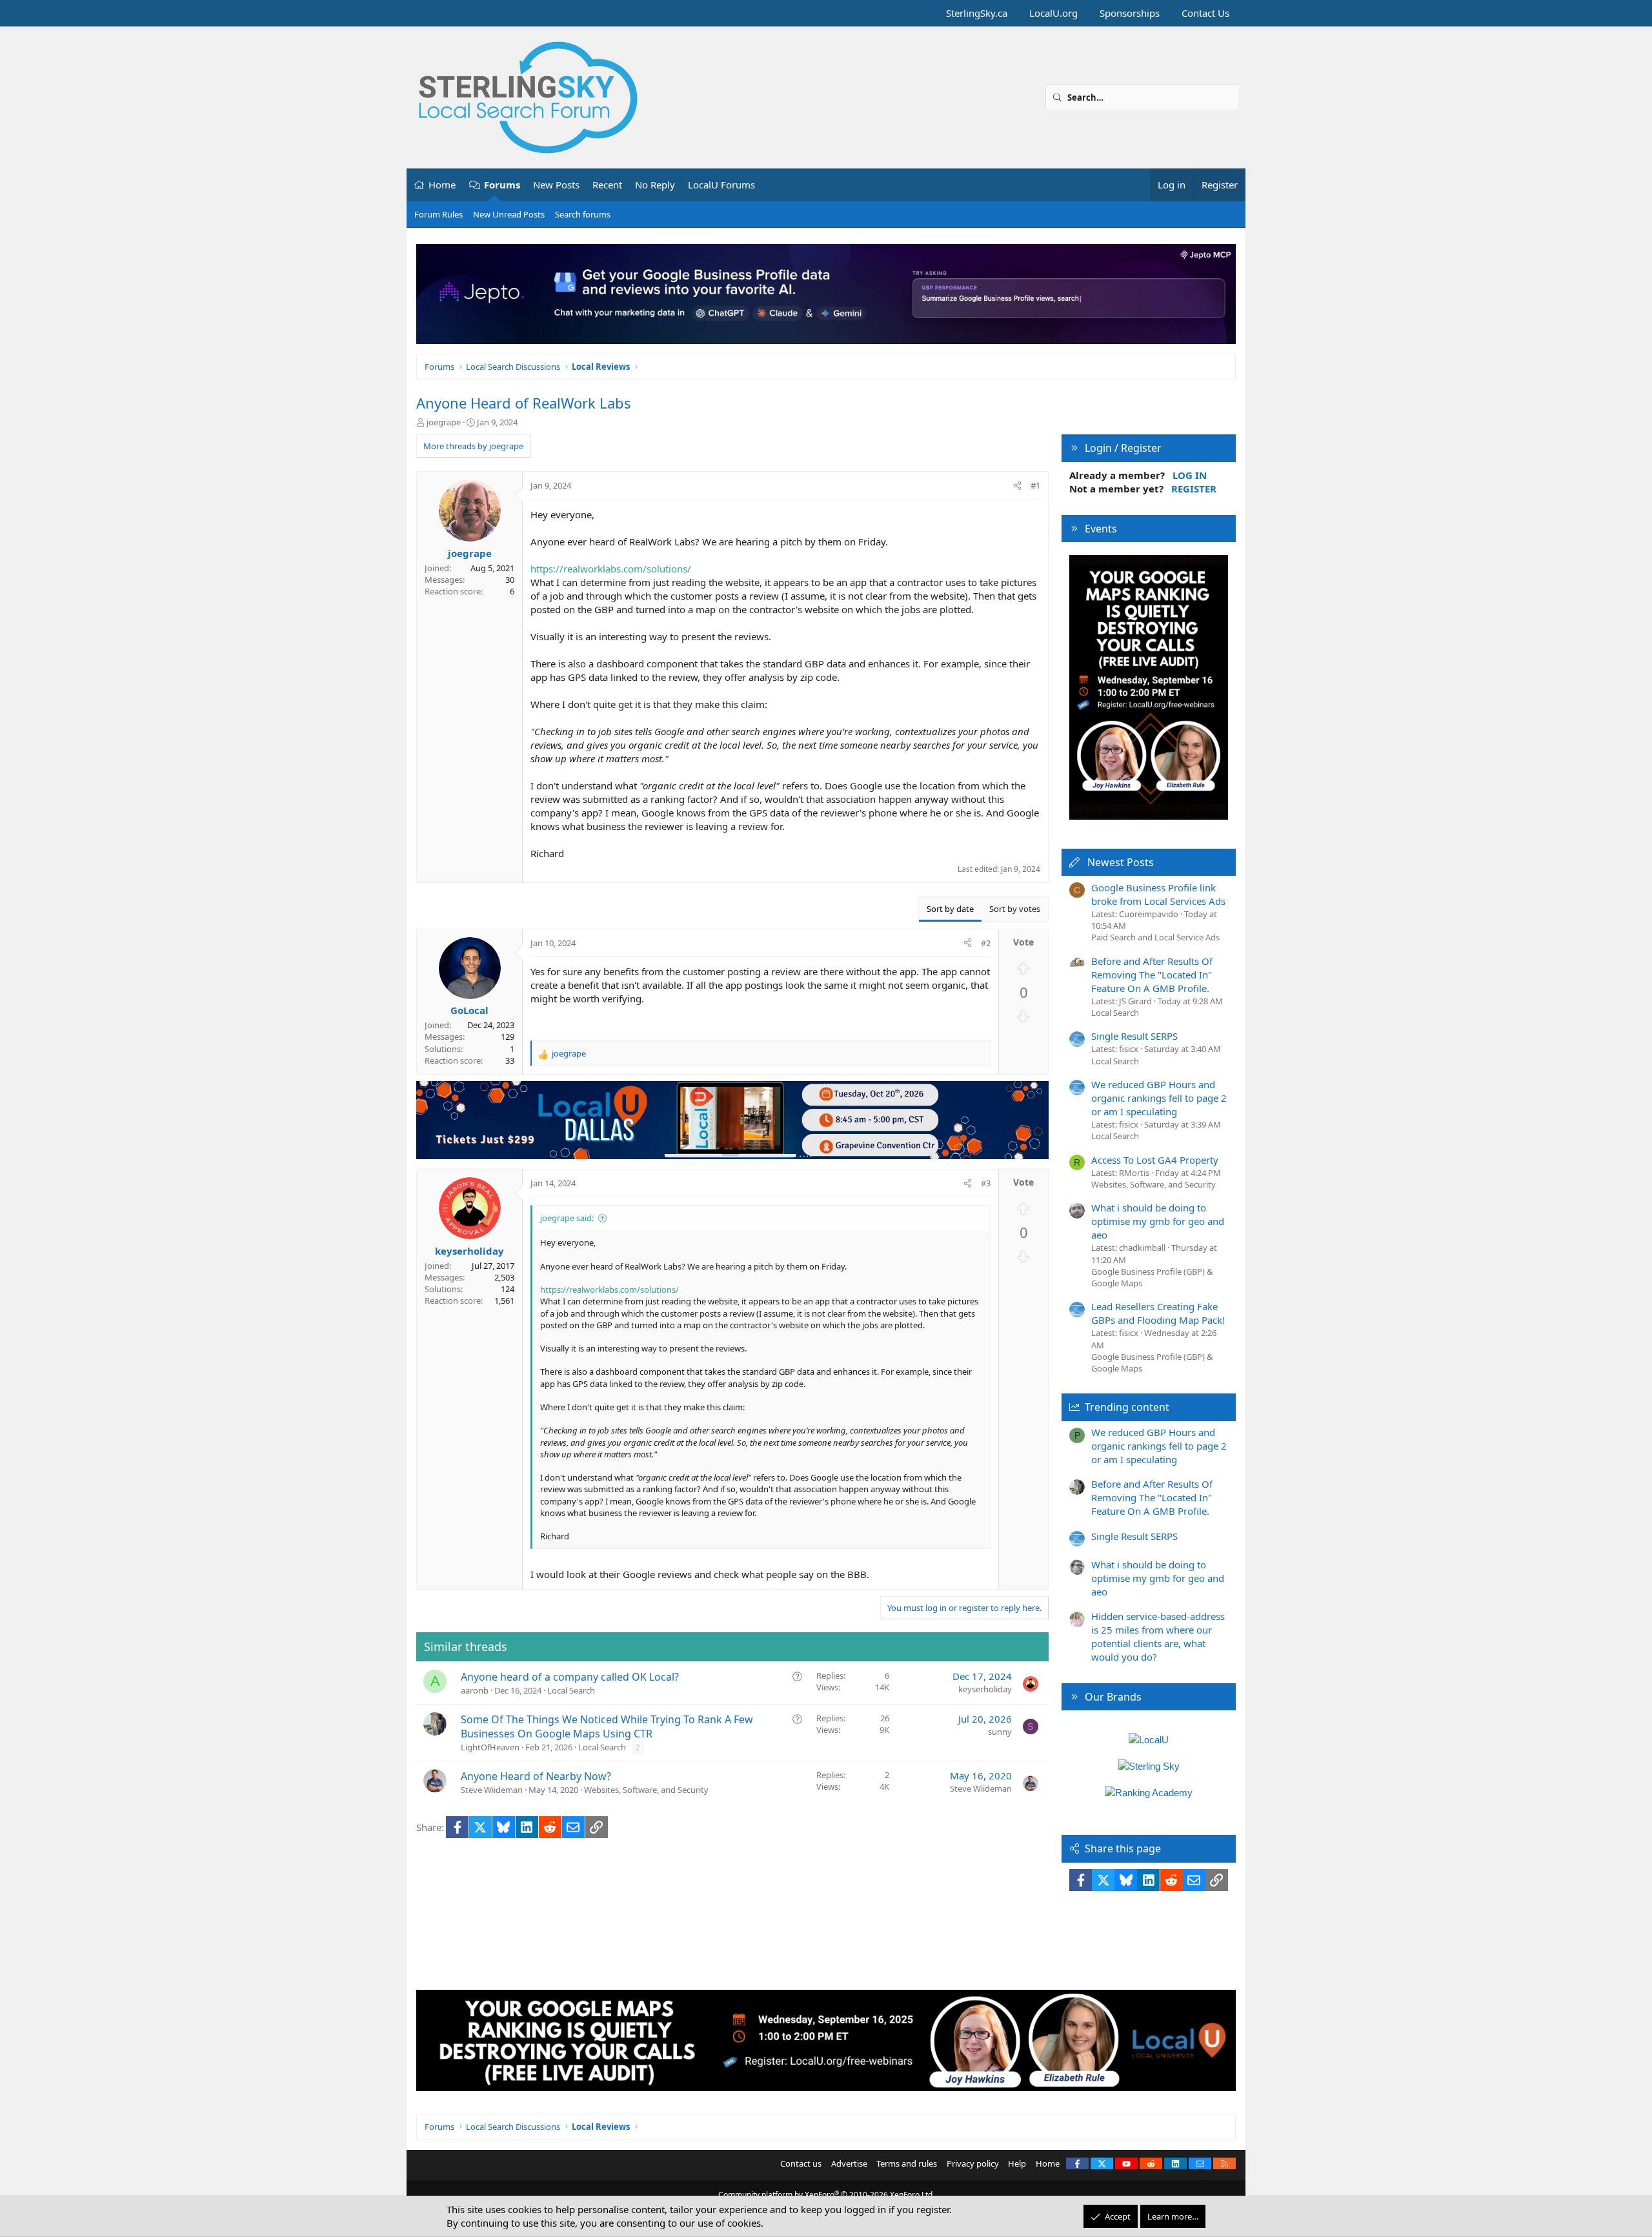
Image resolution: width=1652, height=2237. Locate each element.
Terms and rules (907, 2163)
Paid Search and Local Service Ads (1155, 937)
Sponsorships (1130, 13)
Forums (502, 185)
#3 (986, 1183)
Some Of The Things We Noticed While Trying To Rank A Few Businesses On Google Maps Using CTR (607, 1726)
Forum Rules (438, 214)
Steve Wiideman (492, 1790)
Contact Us (1205, 13)
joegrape (444, 422)
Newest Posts (1121, 862)
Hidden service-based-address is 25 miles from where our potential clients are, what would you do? (1158, 1636)
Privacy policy (973, 2163)
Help (1017, 2163)
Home (442, 185)
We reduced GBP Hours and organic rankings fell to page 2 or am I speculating (1159, 1098)
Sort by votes (1015, 909)
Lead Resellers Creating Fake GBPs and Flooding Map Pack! (1158, 1313)
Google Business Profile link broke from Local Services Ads (1158, 894)
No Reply (655, 185)
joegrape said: (567, 1218)
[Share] (1017, 485)
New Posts (556, 185)
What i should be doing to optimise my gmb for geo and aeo (1158, 1221)
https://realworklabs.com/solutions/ (611, 569)
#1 (1035, 485)
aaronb (475, 1690)
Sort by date (950, 909)
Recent (607, 185)
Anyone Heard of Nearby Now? (536, 1776)
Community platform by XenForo (826, 2195)
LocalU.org (1053, 13)
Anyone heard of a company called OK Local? (570, 1677)
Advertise (849, 2163)
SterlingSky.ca (977, 13)
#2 (986, 943)
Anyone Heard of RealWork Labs (524, 403)
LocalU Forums (721, 185)
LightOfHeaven (490, 1747)
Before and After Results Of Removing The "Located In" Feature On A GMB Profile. (1152, 975)
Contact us (801, 2163)
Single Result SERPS (1134, 1036)
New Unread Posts (509, 214)
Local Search (571, 1690)
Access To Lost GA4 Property (1155, 1160)
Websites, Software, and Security (646, 1790)
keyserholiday (985, 1689)
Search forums (583, 214)
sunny (1000, 1732)
